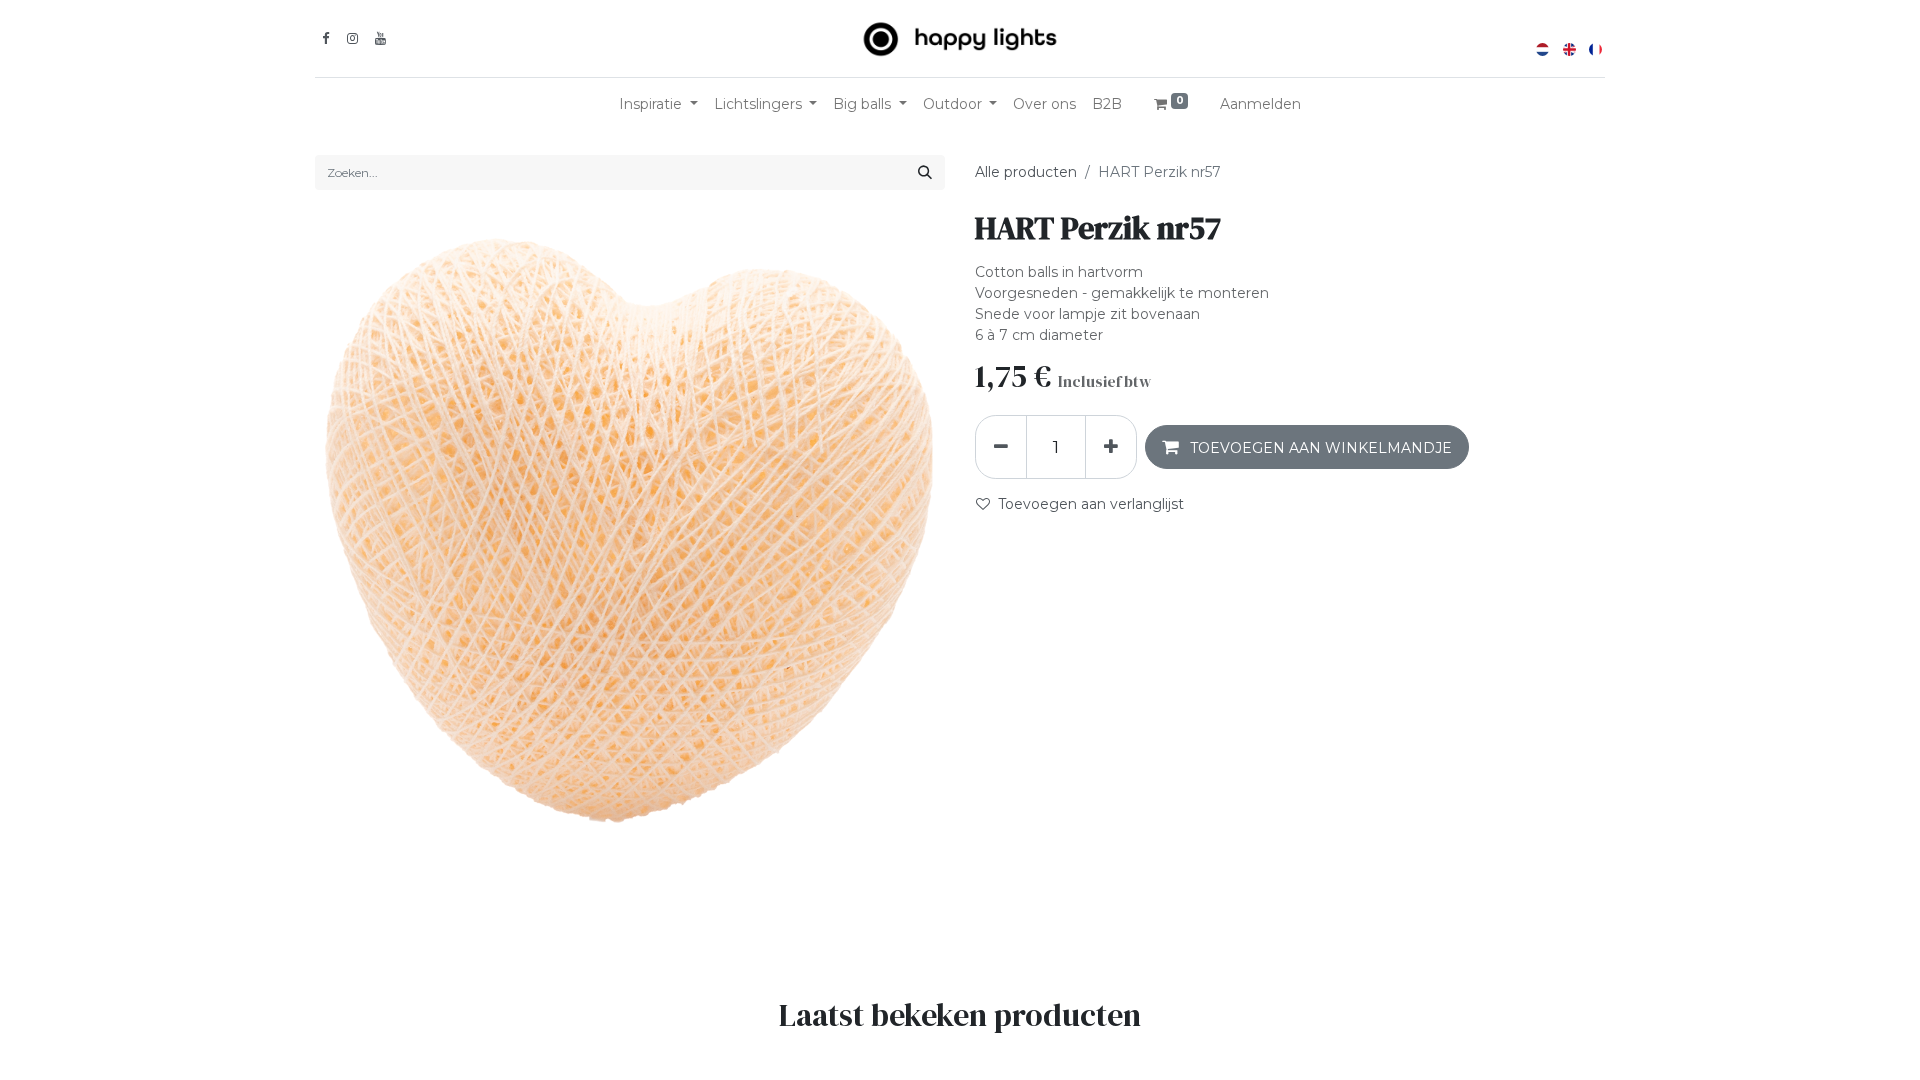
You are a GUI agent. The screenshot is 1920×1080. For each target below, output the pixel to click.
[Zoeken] (925, 172)
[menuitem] (1044, 104)
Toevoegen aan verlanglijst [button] (1091, 504)
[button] (1307, 447)
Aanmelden (1260, 104)
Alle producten (1026, 172)
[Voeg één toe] (1111, 447)
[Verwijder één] (1001, 447)
